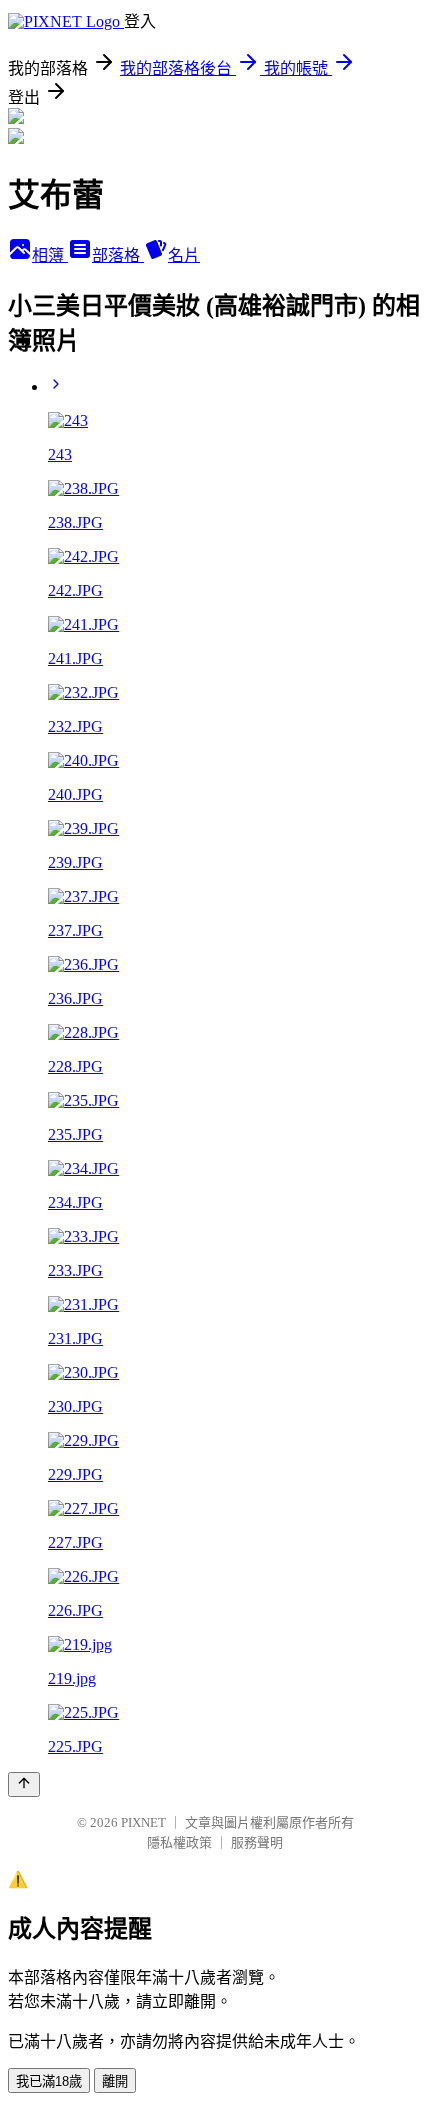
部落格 (118, 255)
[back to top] (24, 1784)
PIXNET (143, 1822)
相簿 (50, 255)
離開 (115, 2081)
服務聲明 (257, 1842)
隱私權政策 (179, 1842)
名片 (184, 255)
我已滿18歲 (49, 2081)
